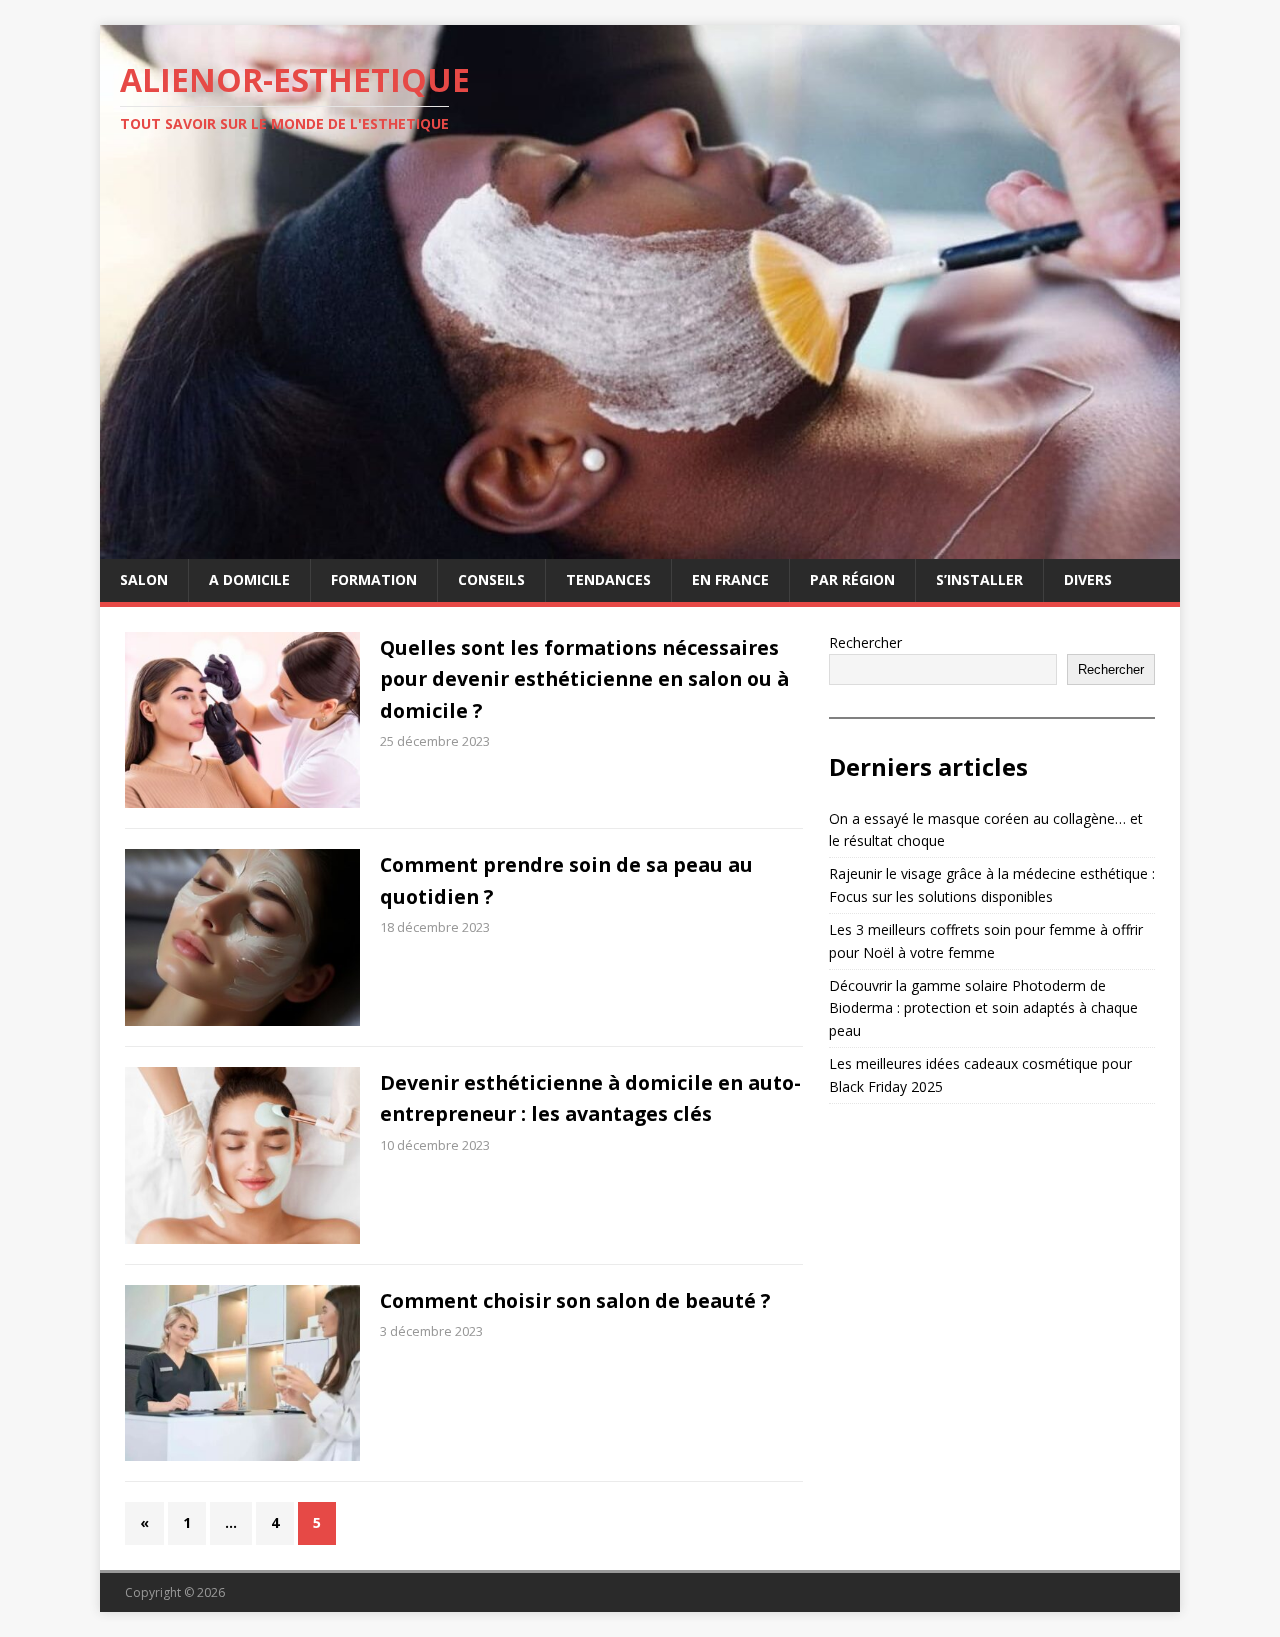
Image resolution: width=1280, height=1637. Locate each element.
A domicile (249, 579)
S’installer (979, 579)
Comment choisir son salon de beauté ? (575, 1300)
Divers (1088, 579)
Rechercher (865, 642)
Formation (374, 579)
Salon (144, 579)
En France (730, 579)
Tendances (608, 579)
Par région (852, 579)
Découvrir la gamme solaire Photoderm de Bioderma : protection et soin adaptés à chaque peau (983, 1008)
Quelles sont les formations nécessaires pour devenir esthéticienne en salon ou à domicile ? (584, 679)
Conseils (491, 579)
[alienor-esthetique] (640, 547)
